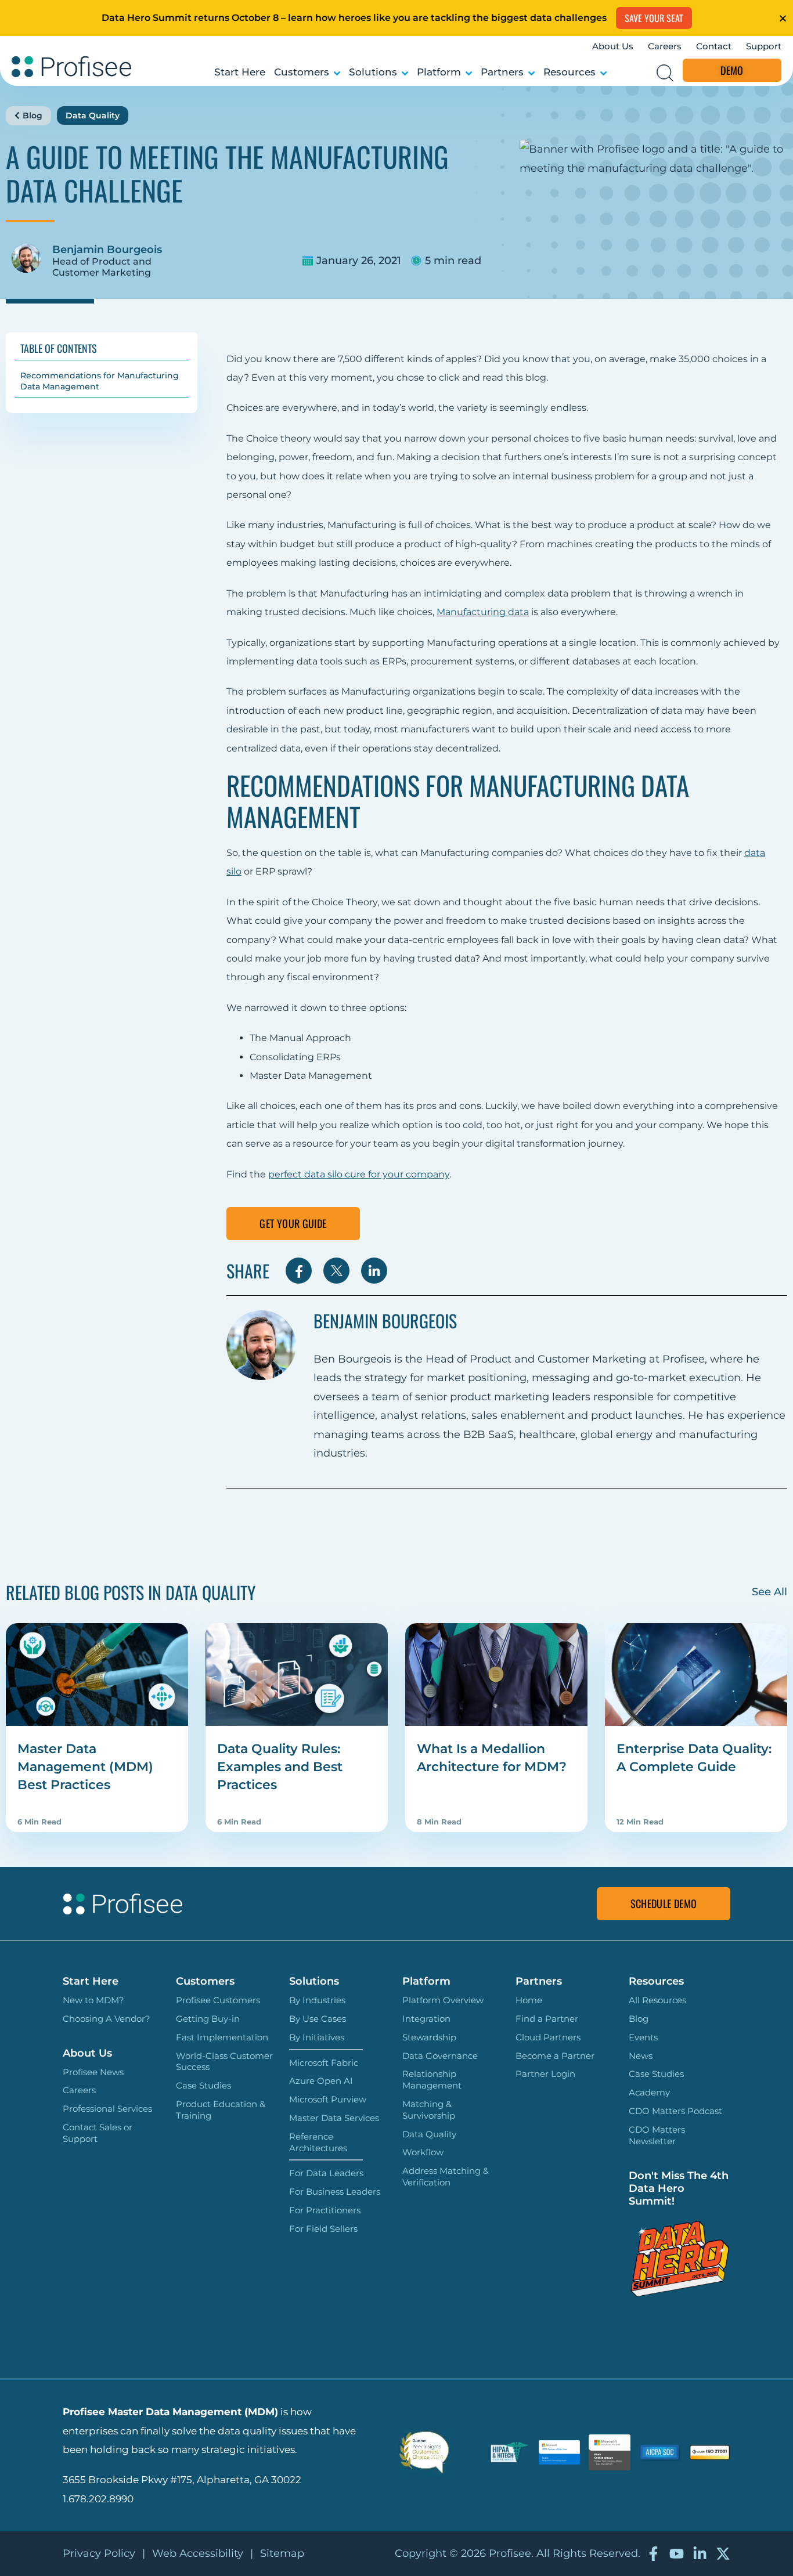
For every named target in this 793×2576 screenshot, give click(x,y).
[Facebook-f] (653, 2554)
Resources (569, 72)
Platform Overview (443, 2000)
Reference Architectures (318, 2142)
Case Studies (203, 2085)
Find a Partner (547, 2019)
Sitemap (282, 2553)
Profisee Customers (218, 2000)
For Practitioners (325, 2210)
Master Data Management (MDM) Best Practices (85, 1767)
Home (529, 2000)
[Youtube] (677, 2554)
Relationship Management (432, 2080)
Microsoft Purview (328, 2099)
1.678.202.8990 (98, 2499)
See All (769, 1592)
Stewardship (429, 2037)
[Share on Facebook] (299, 1271)
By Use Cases (318, 2019)
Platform (439, 72)
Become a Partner (555, 2056)
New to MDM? (93, 2000)
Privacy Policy (99, 2553)
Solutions (373, 72)
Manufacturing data (483, 612)
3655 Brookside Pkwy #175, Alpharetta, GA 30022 (182, 2480)
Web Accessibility (198, 2553)
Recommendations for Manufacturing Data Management (100, 381)
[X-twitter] (723, 2554)
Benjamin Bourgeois (107, 250)
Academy (649, 2092)
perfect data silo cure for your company (359, 1174)
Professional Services (107, 2109)
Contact (714, 46)
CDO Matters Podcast (675, 2111)
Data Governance (440, 2056)
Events (643, 2037)
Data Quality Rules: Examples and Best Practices (280, 1767)
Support (764, 46)
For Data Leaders (326, 2173)
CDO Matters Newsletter (657, 2135)
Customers (302, 72)
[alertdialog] (396, 18)
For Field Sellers (323, 2229)
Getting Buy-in (208, 2019)
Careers (665, 46)
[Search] (665, 73)
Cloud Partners (548, 2037)
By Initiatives (317, 2037)
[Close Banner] (783, 18)
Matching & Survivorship (429, 2110)
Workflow (423, 2152)
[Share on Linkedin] (374, 1271)
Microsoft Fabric (324, 2063)
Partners (502, 72)
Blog (33, 115)
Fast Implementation (222, 2037)
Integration (426, 2019)
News (641, 2056)
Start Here (240, 72)
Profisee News (93, 2072)
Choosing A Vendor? (107, 2019)
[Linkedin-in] (700, 2554)
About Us (613, 46)
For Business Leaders (335, 2192)
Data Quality (93, 115)
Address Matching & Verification (446, 2176)
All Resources (657, 2000)
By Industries (317, 2000)
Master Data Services (334, 2118)
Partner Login (545, 2074)
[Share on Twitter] (336, 1271)
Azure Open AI (321, 2081)
